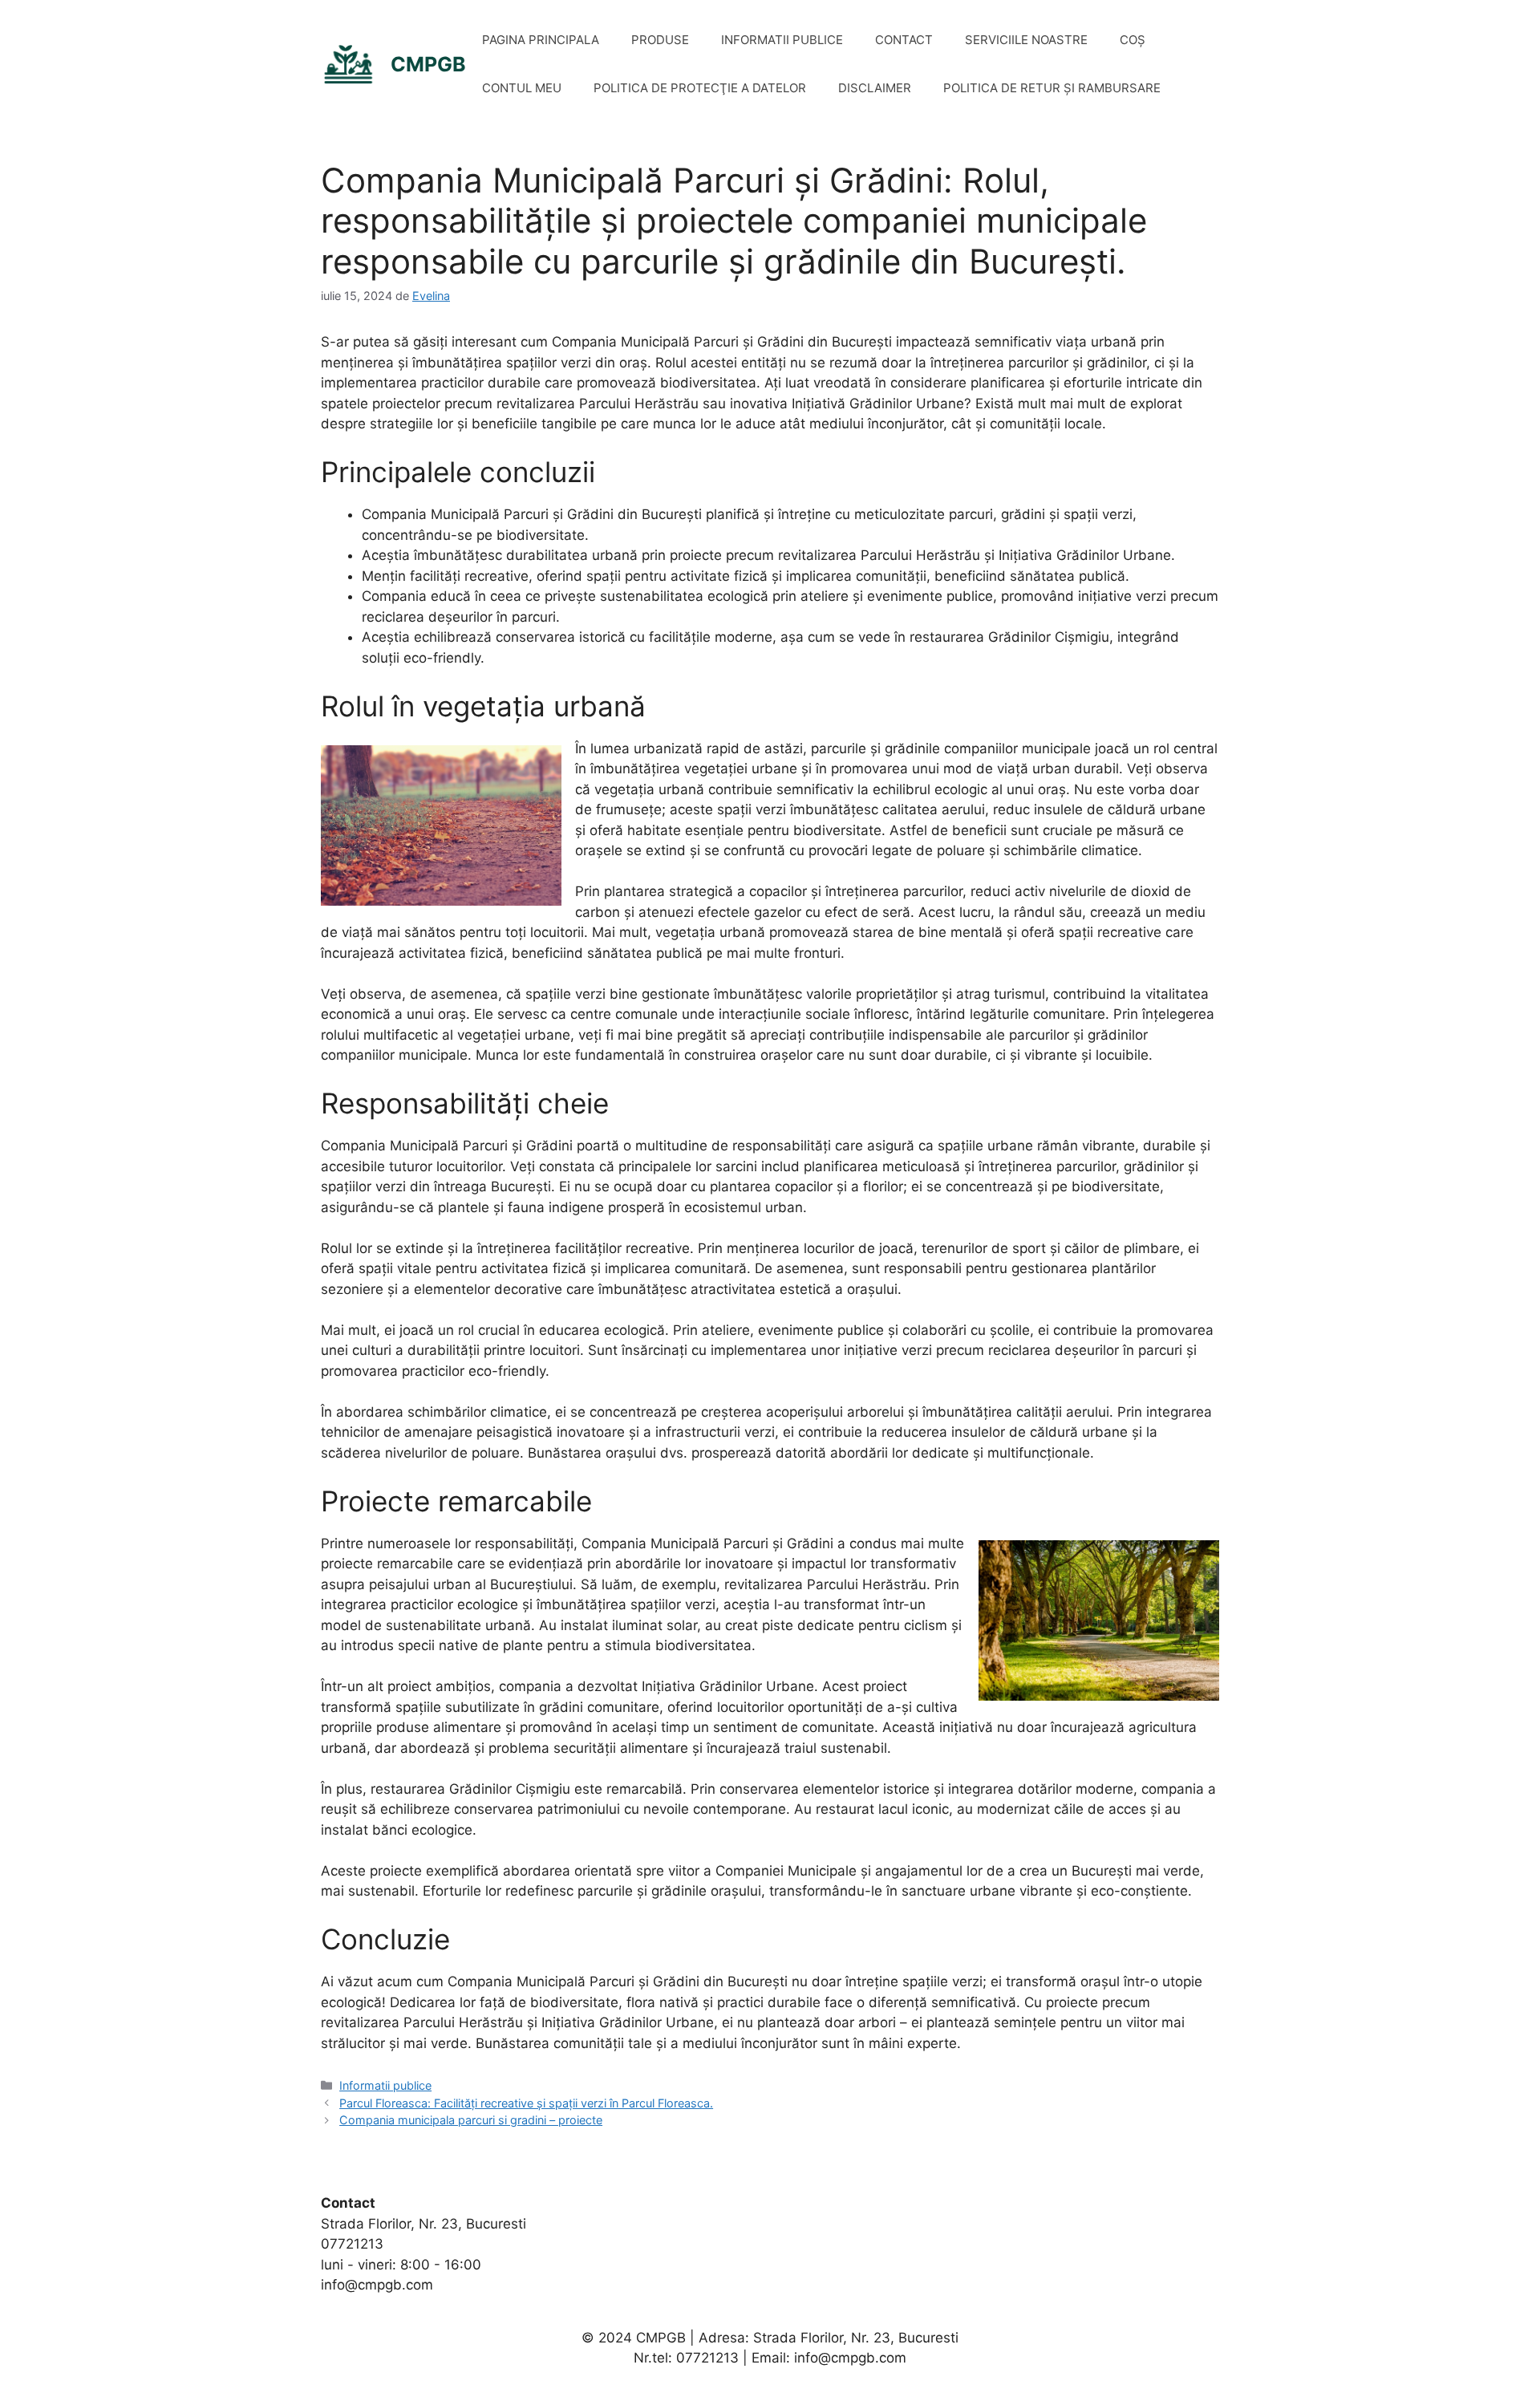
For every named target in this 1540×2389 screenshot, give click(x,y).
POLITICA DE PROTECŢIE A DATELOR (700, 88)
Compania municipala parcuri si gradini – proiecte (471, 2120)
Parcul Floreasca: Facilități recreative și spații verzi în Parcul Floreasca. (526, 2103)
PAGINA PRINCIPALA (541, 40)
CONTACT (904, 40)
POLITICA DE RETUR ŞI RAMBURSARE (1052, 88)
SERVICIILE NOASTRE (1026, 40)
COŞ (1133, 40)
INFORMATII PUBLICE (782, 40)
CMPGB (428, 64)
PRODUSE (660, 40)
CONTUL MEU (522, 88)
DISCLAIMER (875, 88)
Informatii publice (385, 2085)
